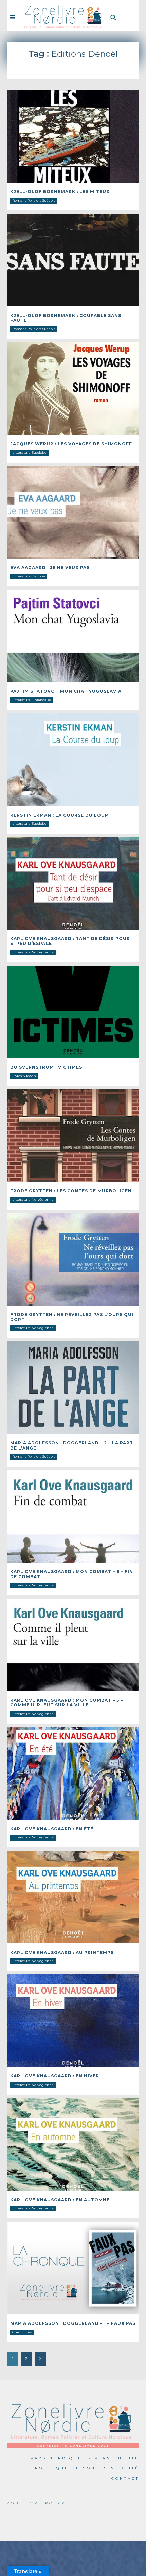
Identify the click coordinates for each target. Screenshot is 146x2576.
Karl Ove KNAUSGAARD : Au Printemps (62, 1952)
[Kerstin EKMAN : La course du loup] (73, 760)
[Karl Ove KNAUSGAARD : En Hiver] (73, 2021)
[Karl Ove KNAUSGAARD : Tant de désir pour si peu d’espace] (73, 883)
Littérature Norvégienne (33, 952)
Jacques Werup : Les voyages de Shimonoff (71, 444)
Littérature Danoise (29, 576)
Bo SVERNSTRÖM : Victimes (46, 1067)
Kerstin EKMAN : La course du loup (59, 815)
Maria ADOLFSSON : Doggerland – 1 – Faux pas (73, 2323)
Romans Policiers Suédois (34, 200)
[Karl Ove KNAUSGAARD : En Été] (73, 1774)
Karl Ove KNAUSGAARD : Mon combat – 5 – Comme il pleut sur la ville (67, 1703)
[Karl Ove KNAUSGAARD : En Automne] (73, 2144)
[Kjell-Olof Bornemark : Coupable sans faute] (73, 260)
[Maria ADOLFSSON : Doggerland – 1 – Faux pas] (73, 2268)
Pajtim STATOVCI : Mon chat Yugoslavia (66, 691)
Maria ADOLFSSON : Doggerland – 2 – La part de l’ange (72, 1445)
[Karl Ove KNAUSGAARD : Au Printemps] (73, 1897)
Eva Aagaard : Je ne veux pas (50, 568)
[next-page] (40, 2359)
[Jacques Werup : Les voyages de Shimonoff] (73, 388)
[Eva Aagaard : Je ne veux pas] (73, 512)
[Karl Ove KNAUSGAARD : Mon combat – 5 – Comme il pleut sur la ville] (73, 1645)
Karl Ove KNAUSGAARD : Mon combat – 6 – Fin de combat (72, 1574)
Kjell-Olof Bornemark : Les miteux (60, 192)
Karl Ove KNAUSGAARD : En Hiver (55, 2076)
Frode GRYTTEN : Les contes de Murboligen (71, 1191)
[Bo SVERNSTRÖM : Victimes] (73, 1012)
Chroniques (22, 2332)
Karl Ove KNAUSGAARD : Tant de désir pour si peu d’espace (70, 941)
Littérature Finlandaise (32, 700)
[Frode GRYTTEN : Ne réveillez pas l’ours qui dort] (73, 1259)
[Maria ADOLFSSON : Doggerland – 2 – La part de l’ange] (73, 1388)
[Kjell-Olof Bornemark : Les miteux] (73, 136)
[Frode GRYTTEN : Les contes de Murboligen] (73, 1135)
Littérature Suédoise (29, 453)
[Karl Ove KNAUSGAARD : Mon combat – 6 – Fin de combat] (73, 1516)
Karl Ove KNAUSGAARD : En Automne (60, 2200)
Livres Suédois (24, 1076)
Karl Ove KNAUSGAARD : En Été (52, 1829)
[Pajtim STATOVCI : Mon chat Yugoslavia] (73, 636)
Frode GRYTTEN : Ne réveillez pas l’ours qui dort (72, 1317)
